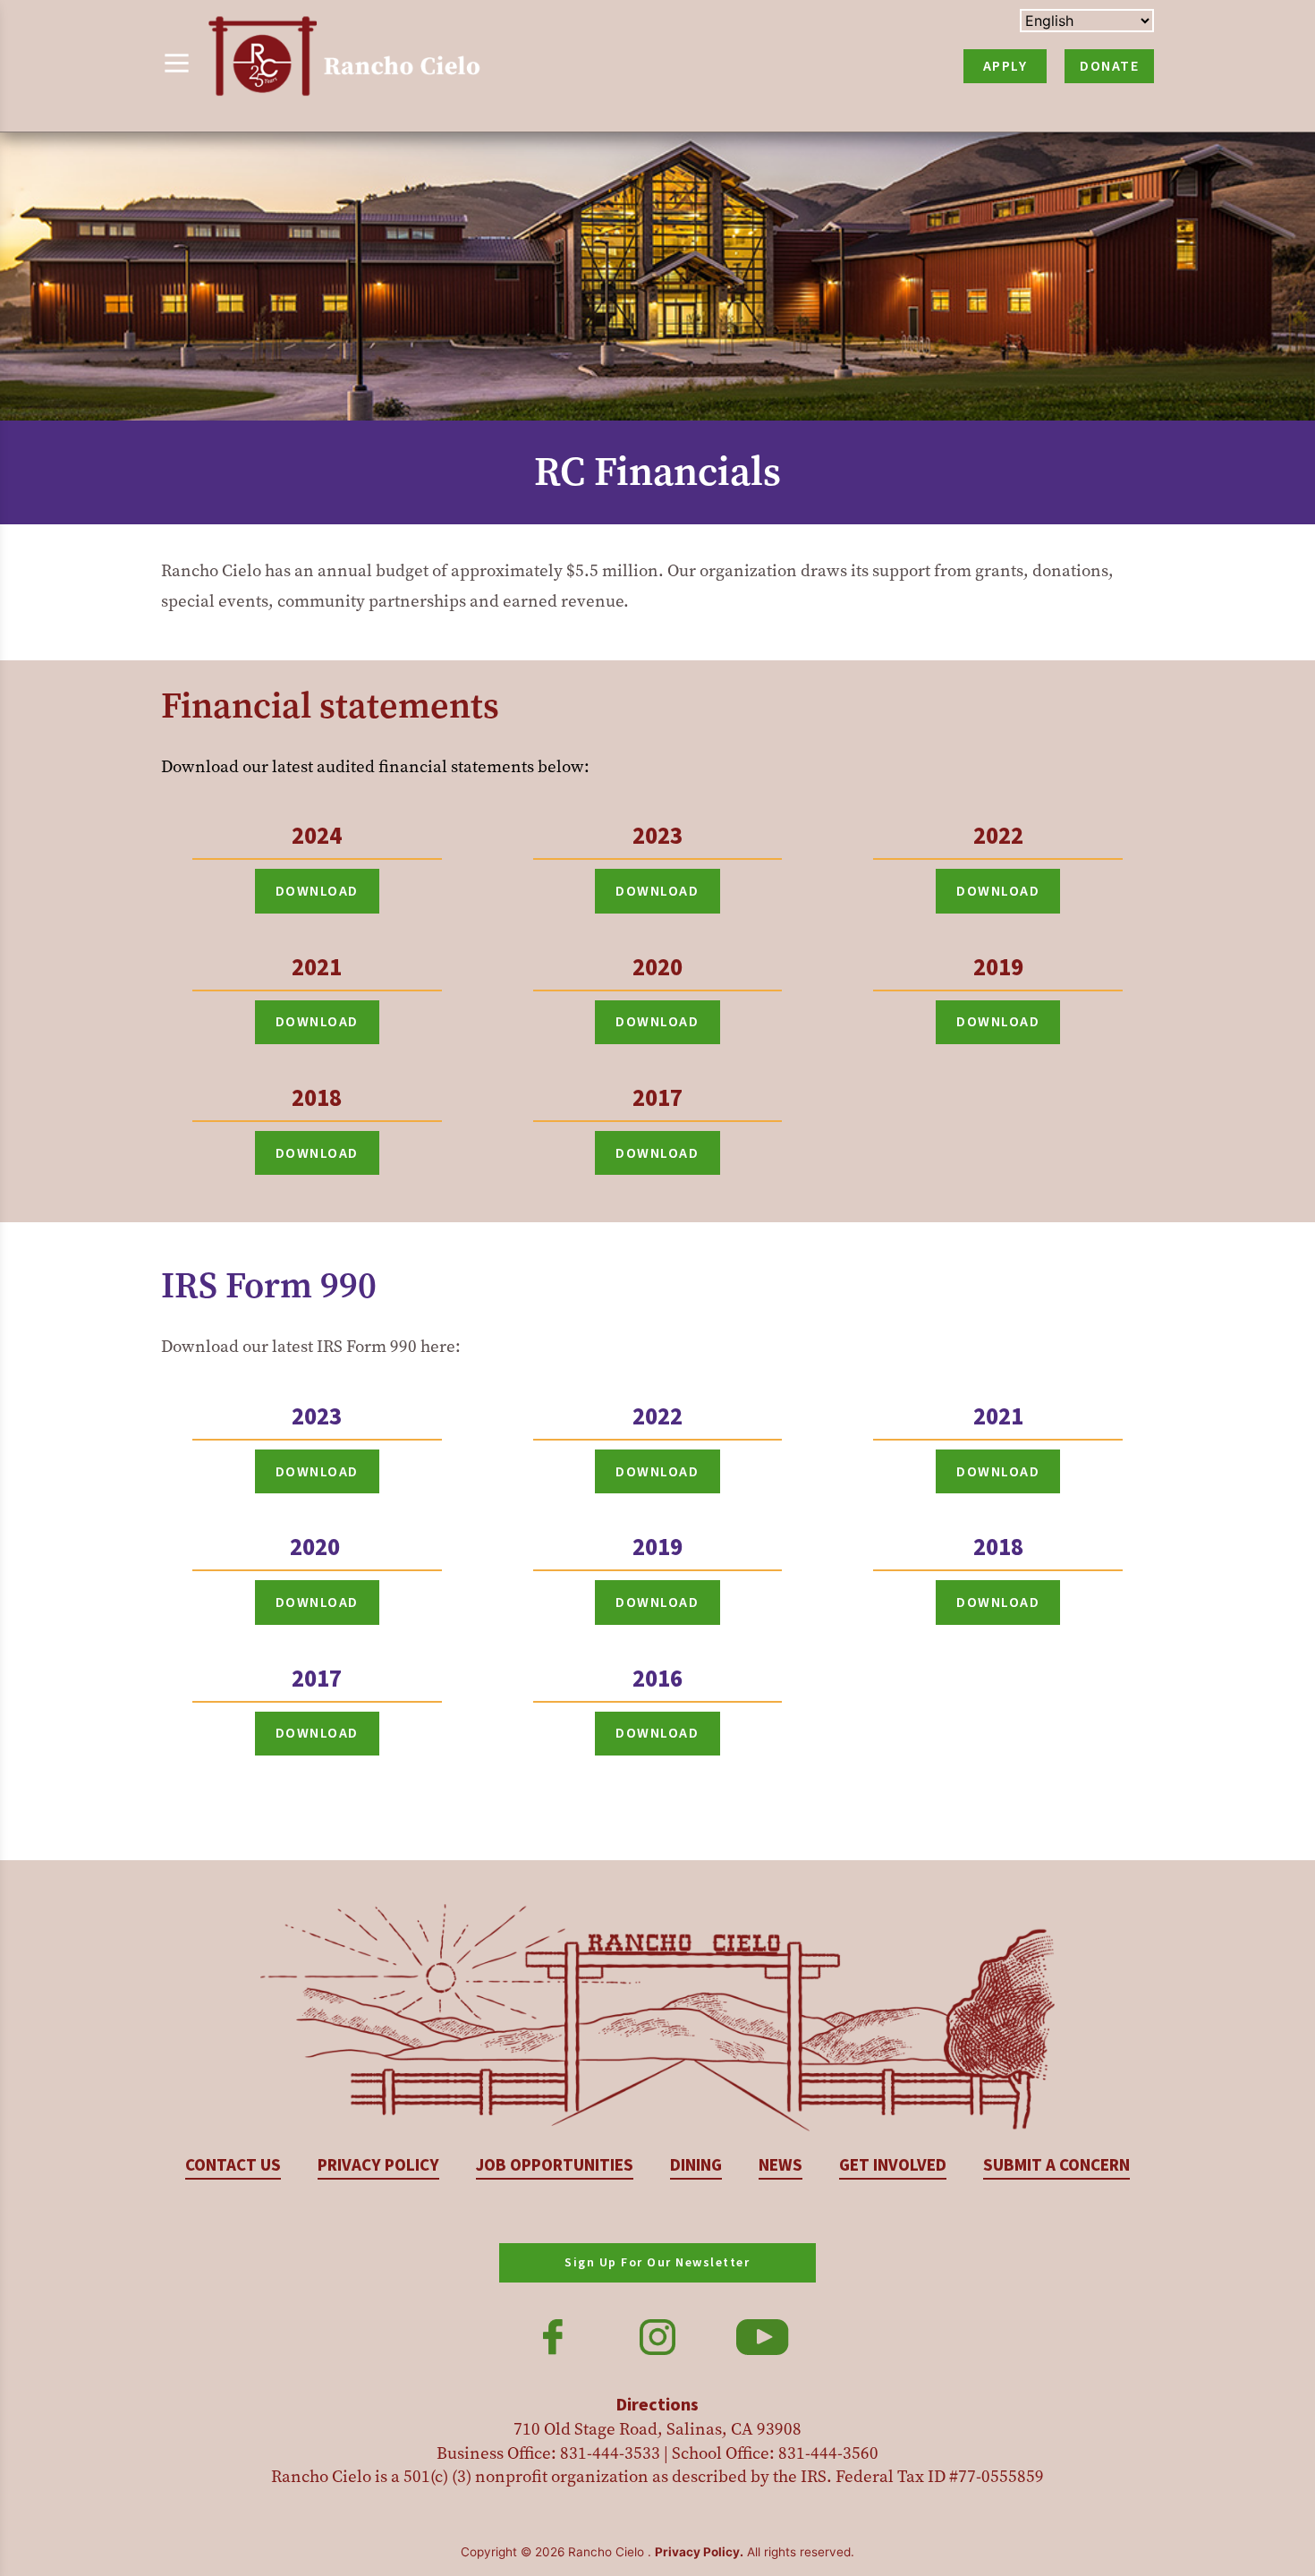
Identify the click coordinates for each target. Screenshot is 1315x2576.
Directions (657, 2405)
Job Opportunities (555, 2166)
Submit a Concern (1056, 2166)
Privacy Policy (378, 2166)
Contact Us (233, 2166)
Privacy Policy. (699, 2552)
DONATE (1109, 66)
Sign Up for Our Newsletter (657, 2263)
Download (317, 891)
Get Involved (893, 2166)
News (781, 2166)
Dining (696, 2166)
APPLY (1005, 66)
